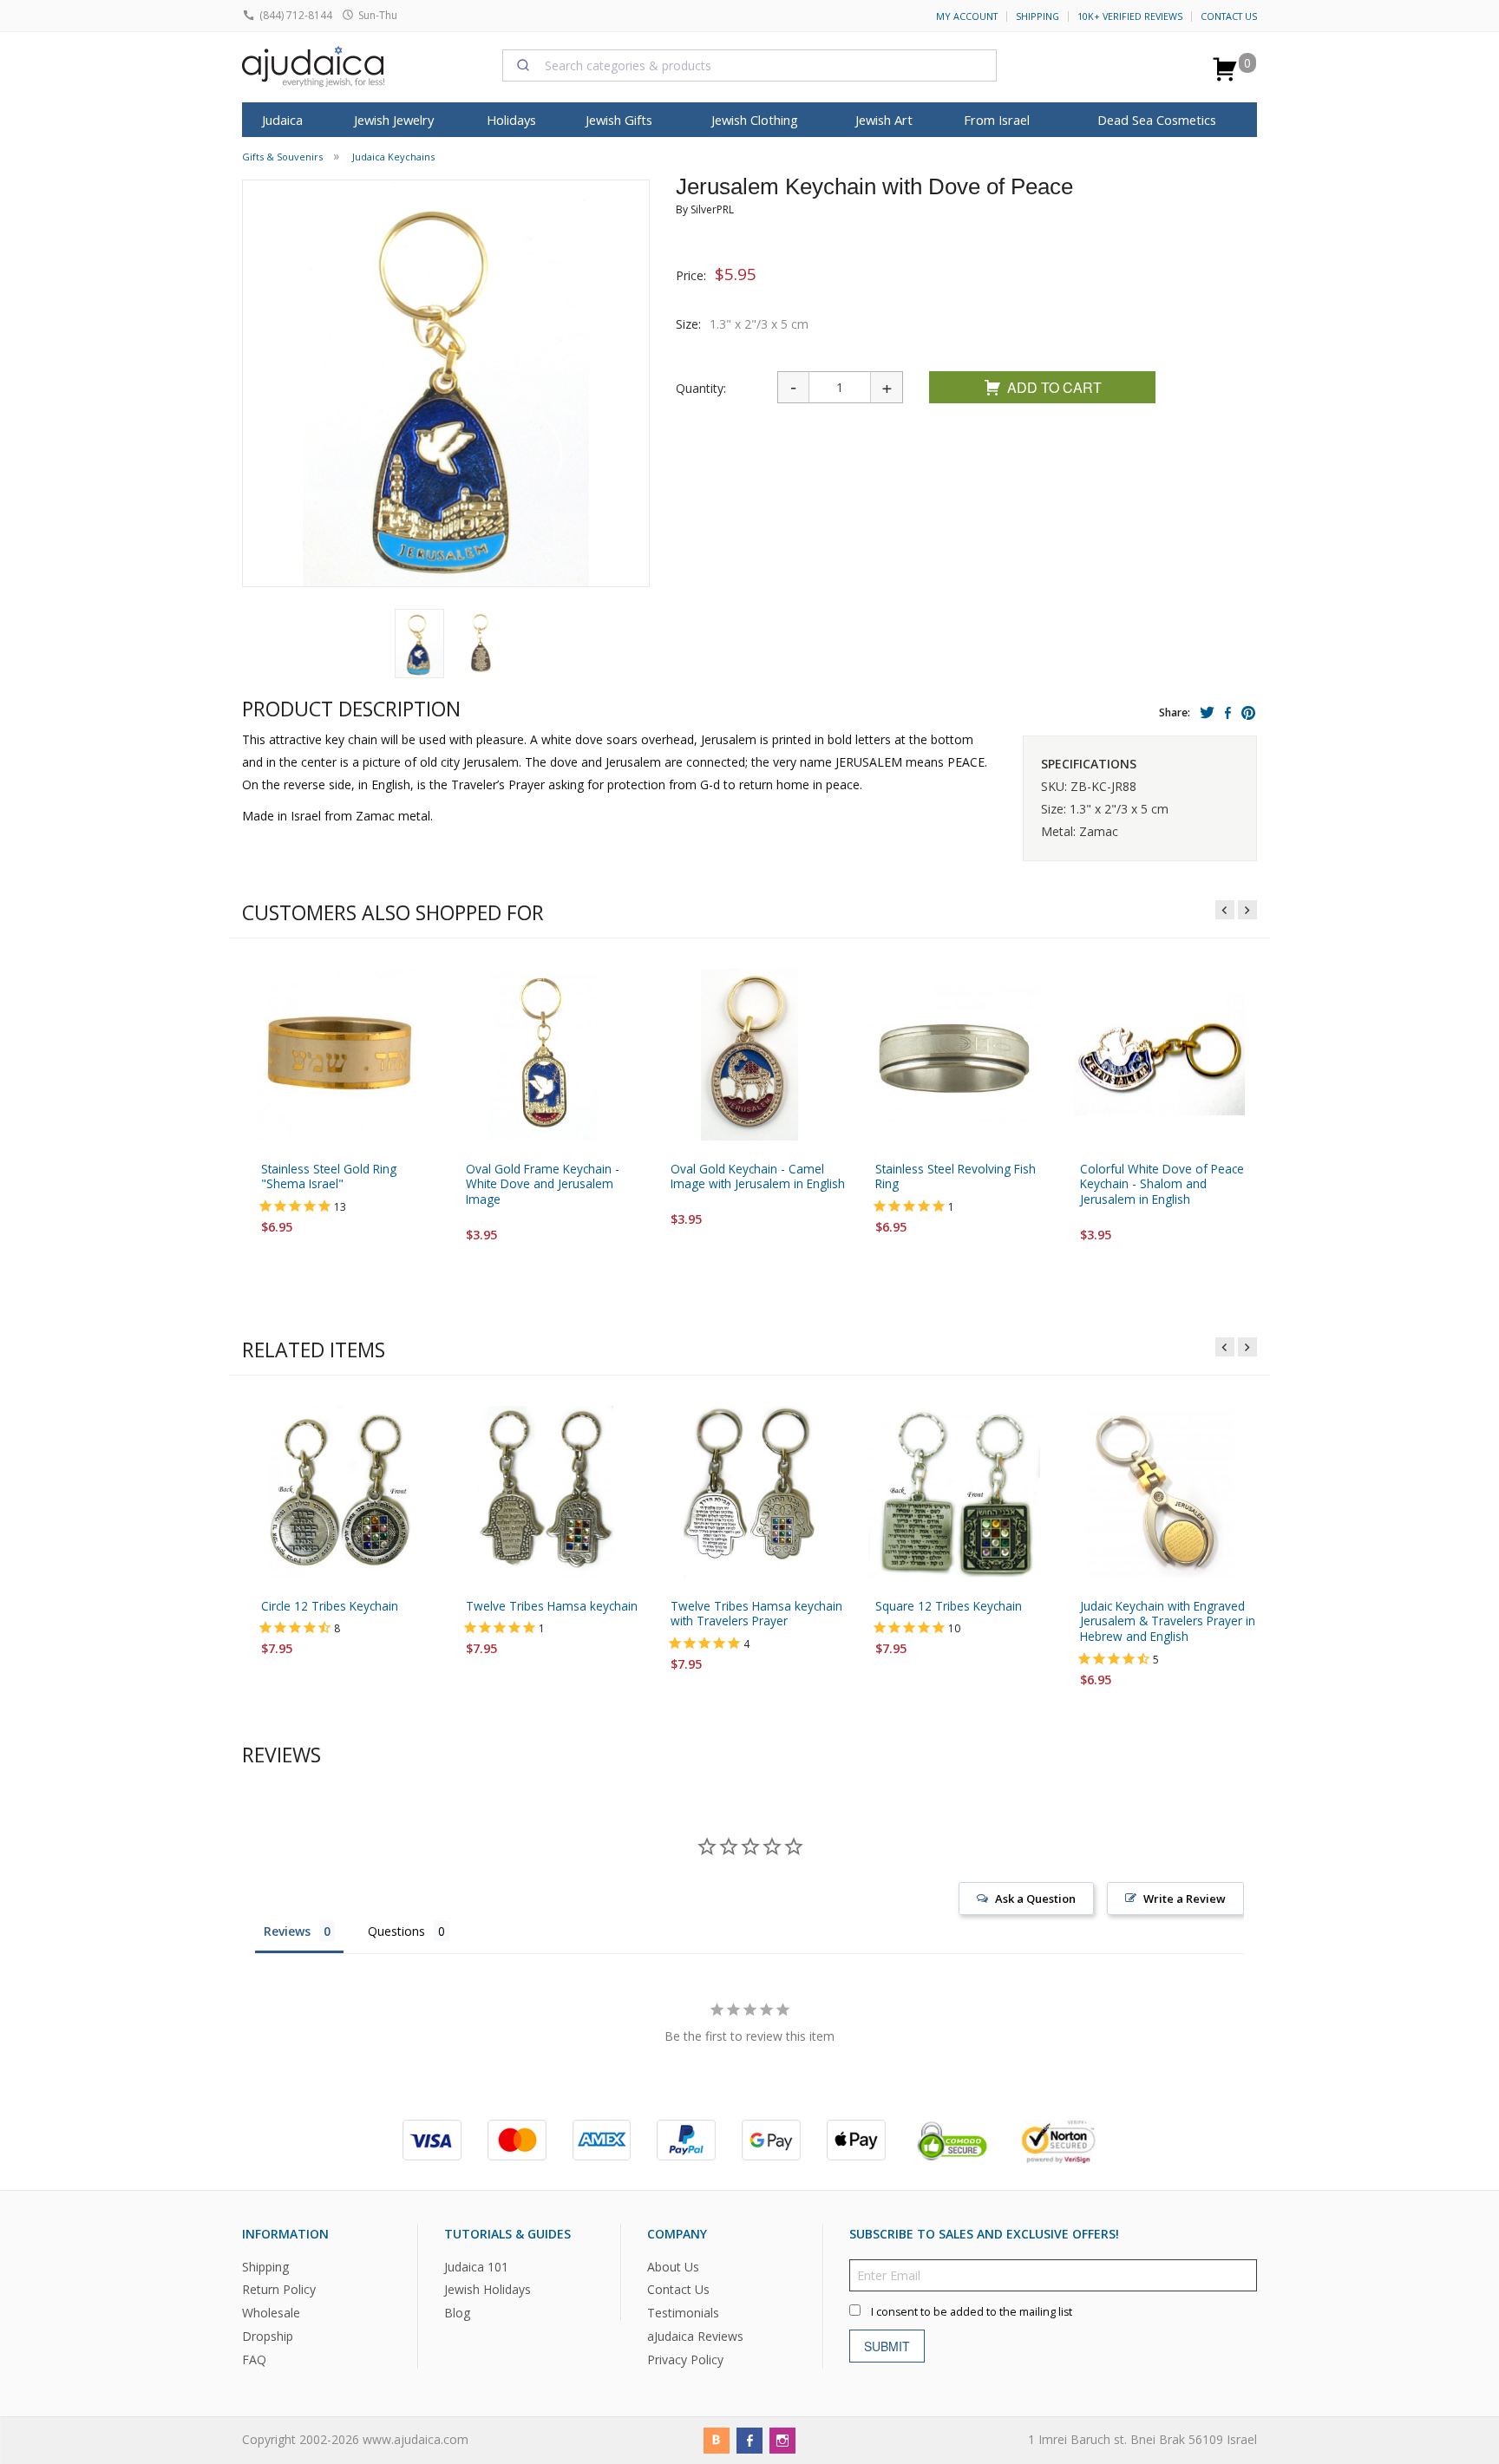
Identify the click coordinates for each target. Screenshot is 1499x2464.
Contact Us (1229, 16)
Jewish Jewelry (394, 120)
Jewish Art (884, 120)
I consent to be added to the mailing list (972, 2311)
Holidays (511, 120)
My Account (967, 16)
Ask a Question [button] (1035, 1899)
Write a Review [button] (1185, 1899)
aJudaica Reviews (695, 2336)
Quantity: (701, 388)
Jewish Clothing (755, 120)
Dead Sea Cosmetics (1157, 120)
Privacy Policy (685, 2359)
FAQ (254, 2359)
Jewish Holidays (488, 2289)
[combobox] (749, 65)
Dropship (268, 2336)
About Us (673, 2266)
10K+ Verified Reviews (1130, 16)
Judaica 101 (476, 2266)
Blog (457, 2313)
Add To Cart (1054, 387)
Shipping (1038, 16)
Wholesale (271, 2313)
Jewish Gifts (619, 120)
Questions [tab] (396, 1931)
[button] (419, 644)
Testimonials (683, 2313)
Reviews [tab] (287, 1931)
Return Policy (279, 2289)
